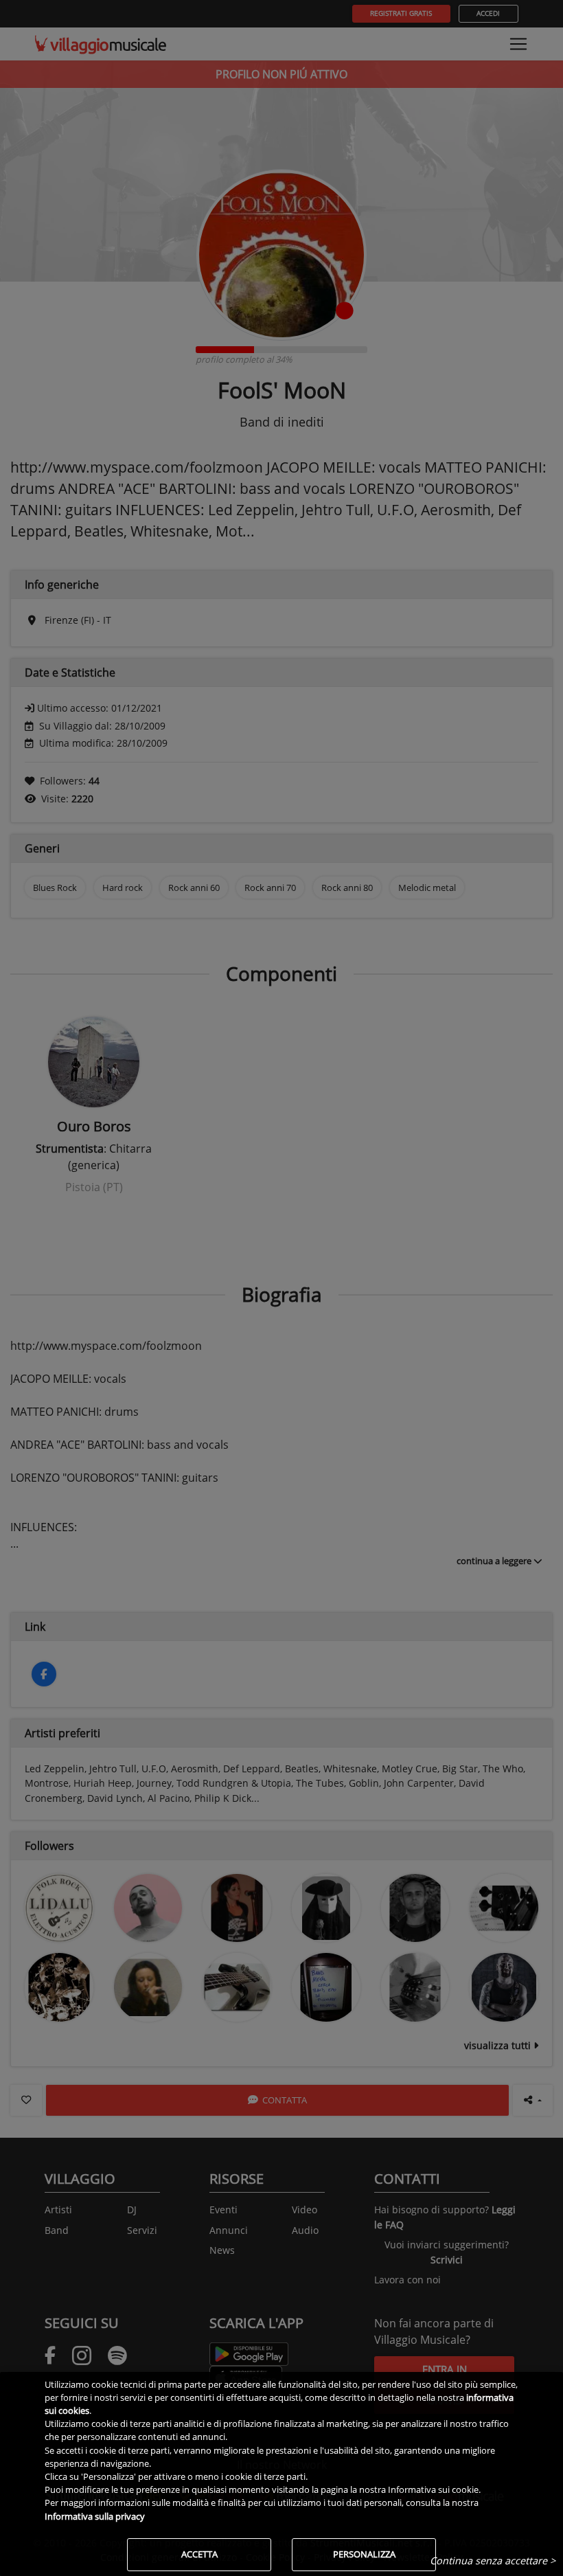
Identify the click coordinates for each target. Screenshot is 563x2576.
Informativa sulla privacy (95, 2516)
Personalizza (364, 2554)
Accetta (199, 2554)
